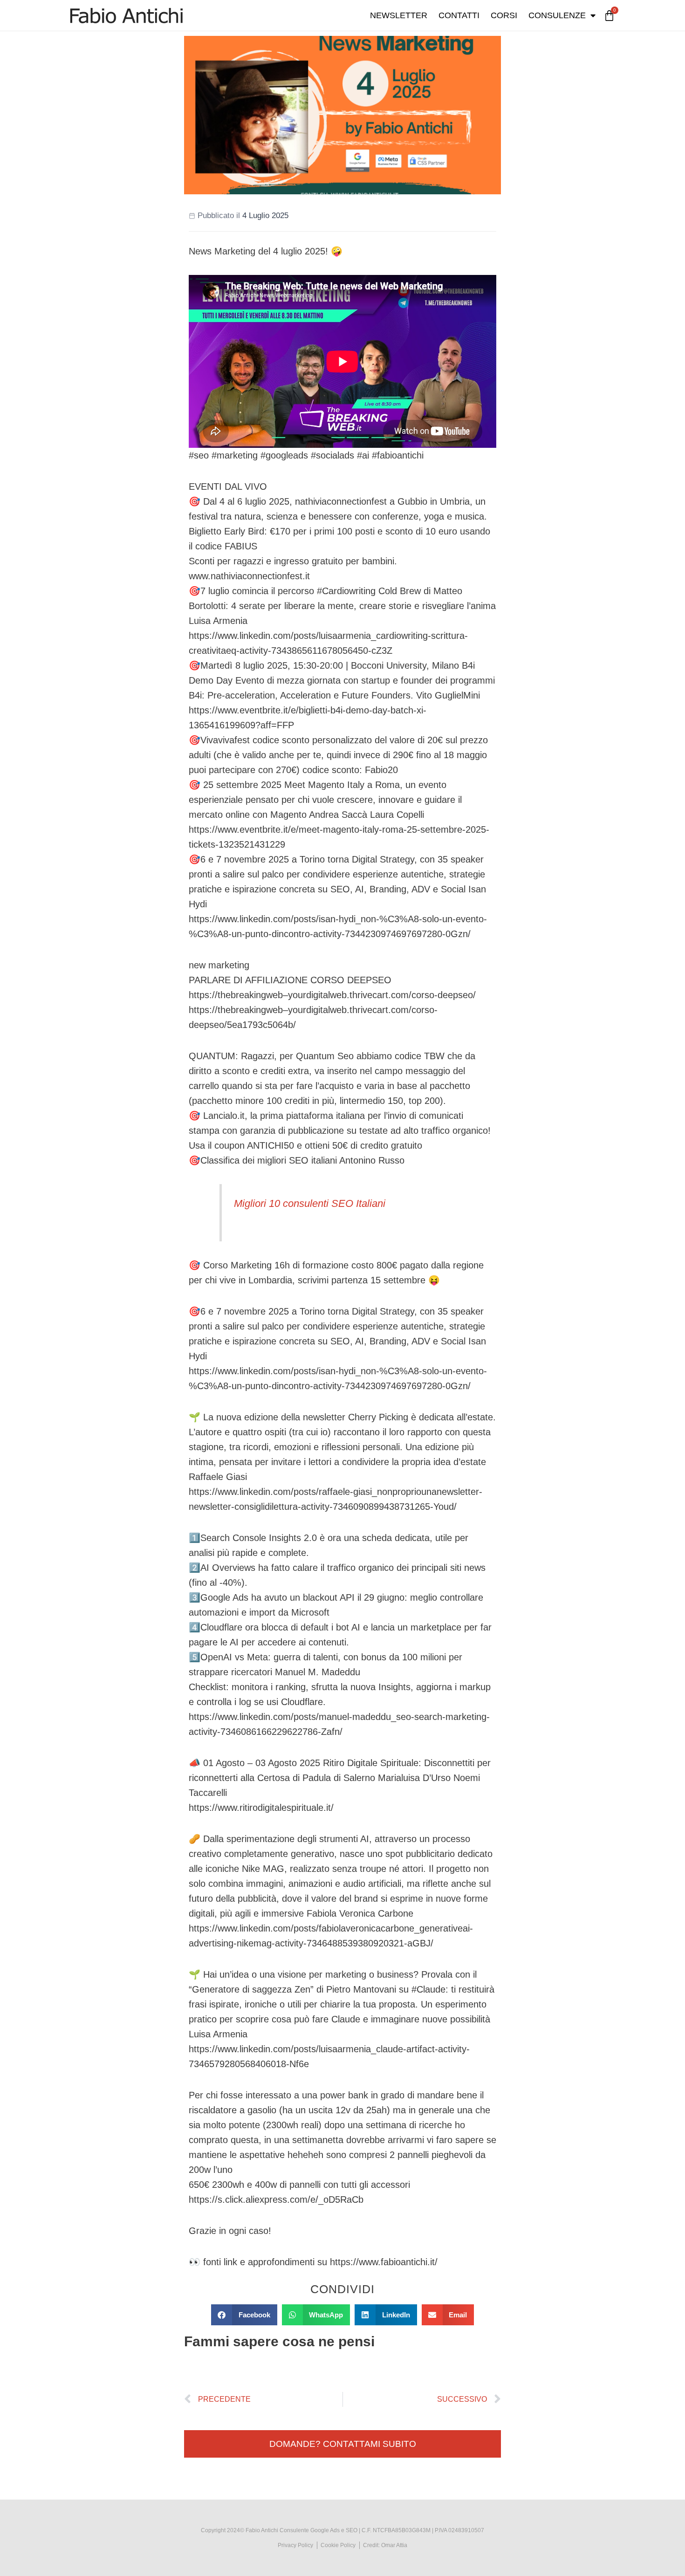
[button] (244, 2315)
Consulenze (557, 15)
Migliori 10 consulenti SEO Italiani (310, 1203)
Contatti (459, 15)
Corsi (504, 15)
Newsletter (399, 15)
